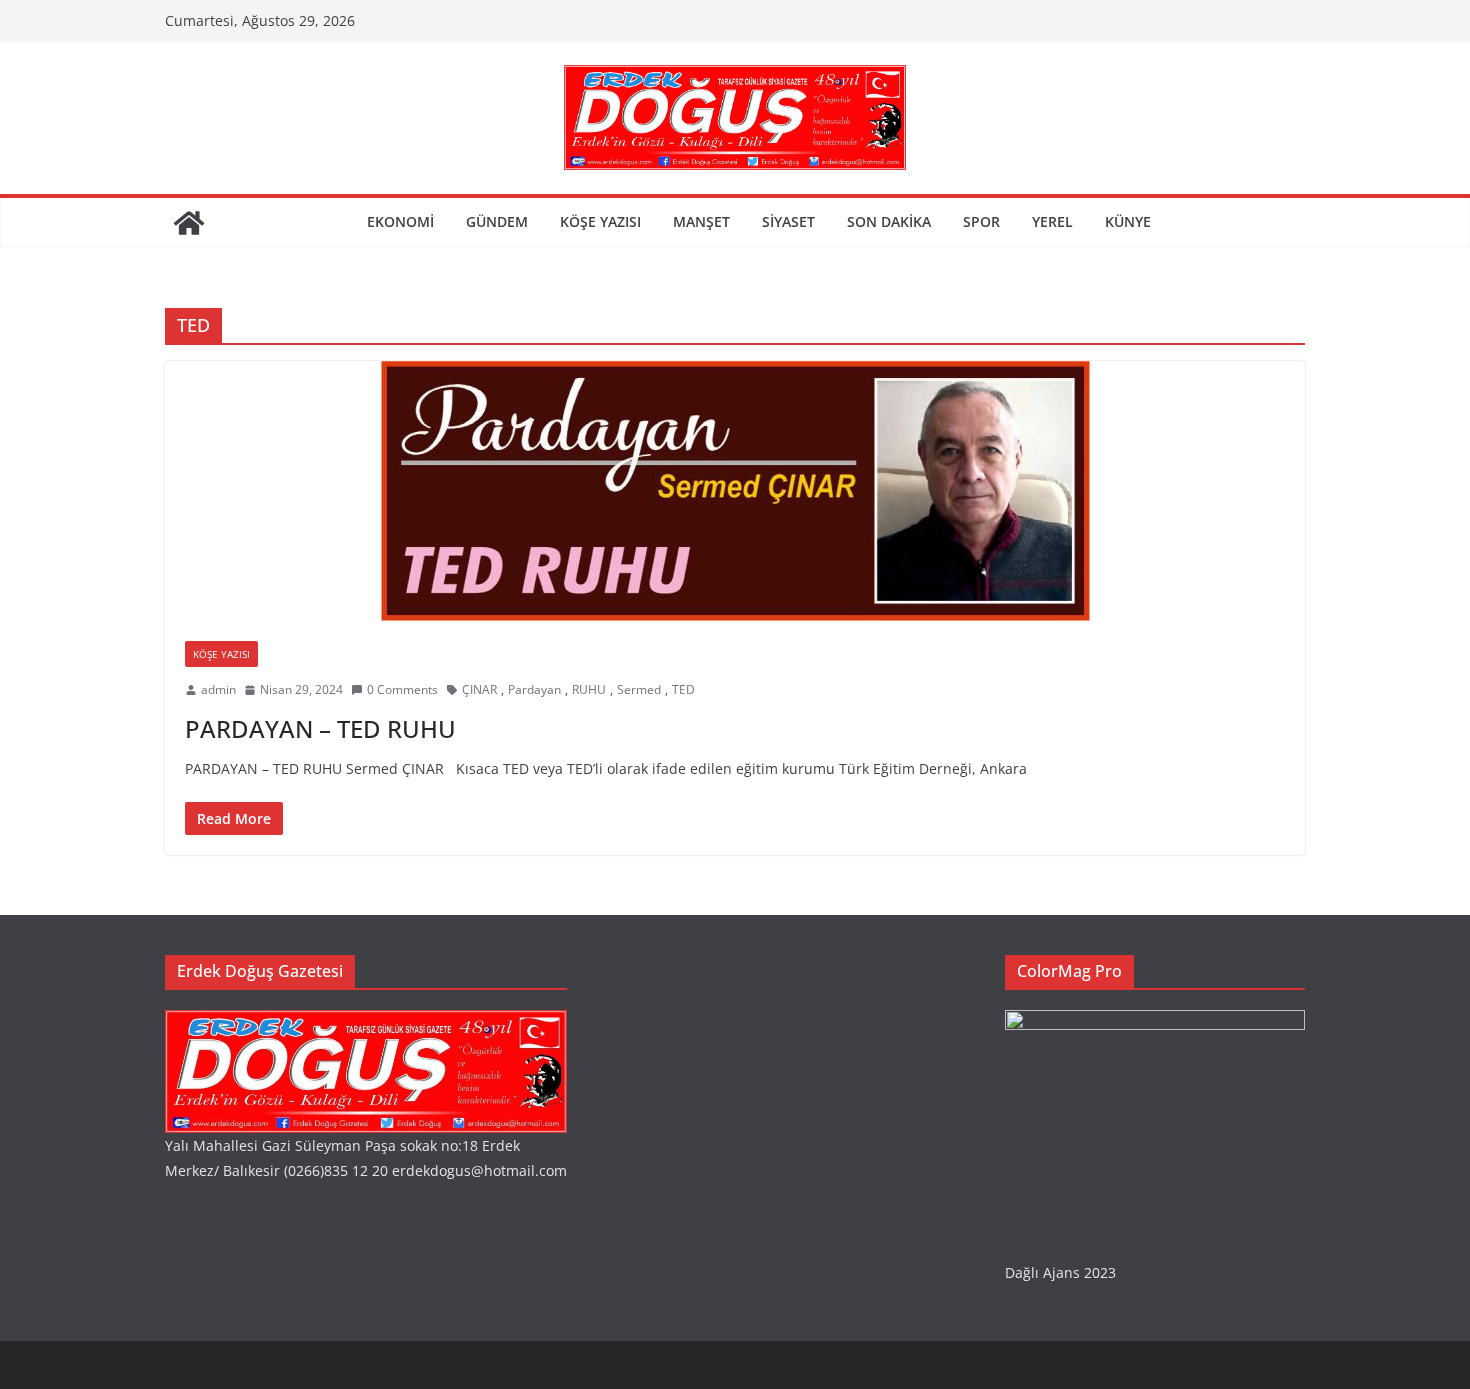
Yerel (1052, 221)
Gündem (497, 221)
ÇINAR (479, 689)
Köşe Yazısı (600, 221)
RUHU (589, 689)
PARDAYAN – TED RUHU (320, 728)
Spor (981, 221)
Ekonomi (400, 221)
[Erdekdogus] (366, 1022)
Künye (1128, 221)
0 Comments (402, 689)
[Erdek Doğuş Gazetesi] (189, 223)
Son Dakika (889, 221)
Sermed (639, 689)
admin (218, 689)
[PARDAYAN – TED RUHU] (735, 491)
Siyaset (788, 221)
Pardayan (534, 689)
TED (683, 689)
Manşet (701, 221)
